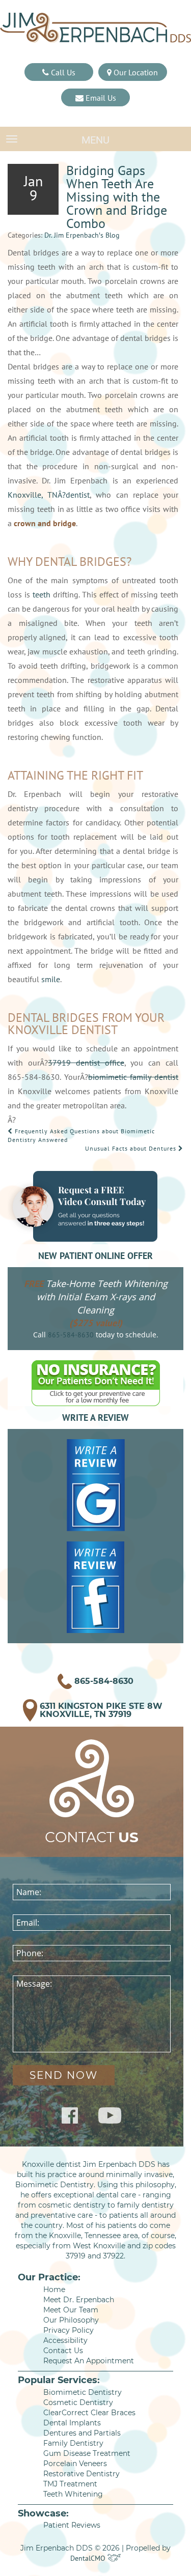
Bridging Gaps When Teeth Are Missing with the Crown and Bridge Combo (117, 197)
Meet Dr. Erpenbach (79, 2300)
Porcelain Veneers (75, 2464)
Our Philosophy (71, 2320)
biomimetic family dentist (133, 1077)
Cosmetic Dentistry (78, 2402)
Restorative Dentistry (81, 2474)
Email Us (100, 98)
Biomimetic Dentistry (83, 2392)
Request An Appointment (89, 2361)
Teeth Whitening (73, 2494)
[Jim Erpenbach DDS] (95, 28)
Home (54, 2289)
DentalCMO (89, 2558)
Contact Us (63, 2351)
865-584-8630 (71, 1335)
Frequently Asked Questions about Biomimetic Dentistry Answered (81, 1135)
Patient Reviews (72, 2525)
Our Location (135, 72)
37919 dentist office (86, 1063)
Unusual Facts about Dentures (132, 1148)
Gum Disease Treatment (87, 2453)
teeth (42, 594)
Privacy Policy (69, 2330)
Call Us (62, 72)
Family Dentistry (73, 2443)
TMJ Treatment (70, 2484)
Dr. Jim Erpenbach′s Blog (82, 235)
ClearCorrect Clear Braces (89, 2413)
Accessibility (65, 2340)
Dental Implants (72, 2423)
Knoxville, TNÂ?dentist (49, 495)
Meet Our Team (71, 2310)
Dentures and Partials (82, 2433)
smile (51, 979)
